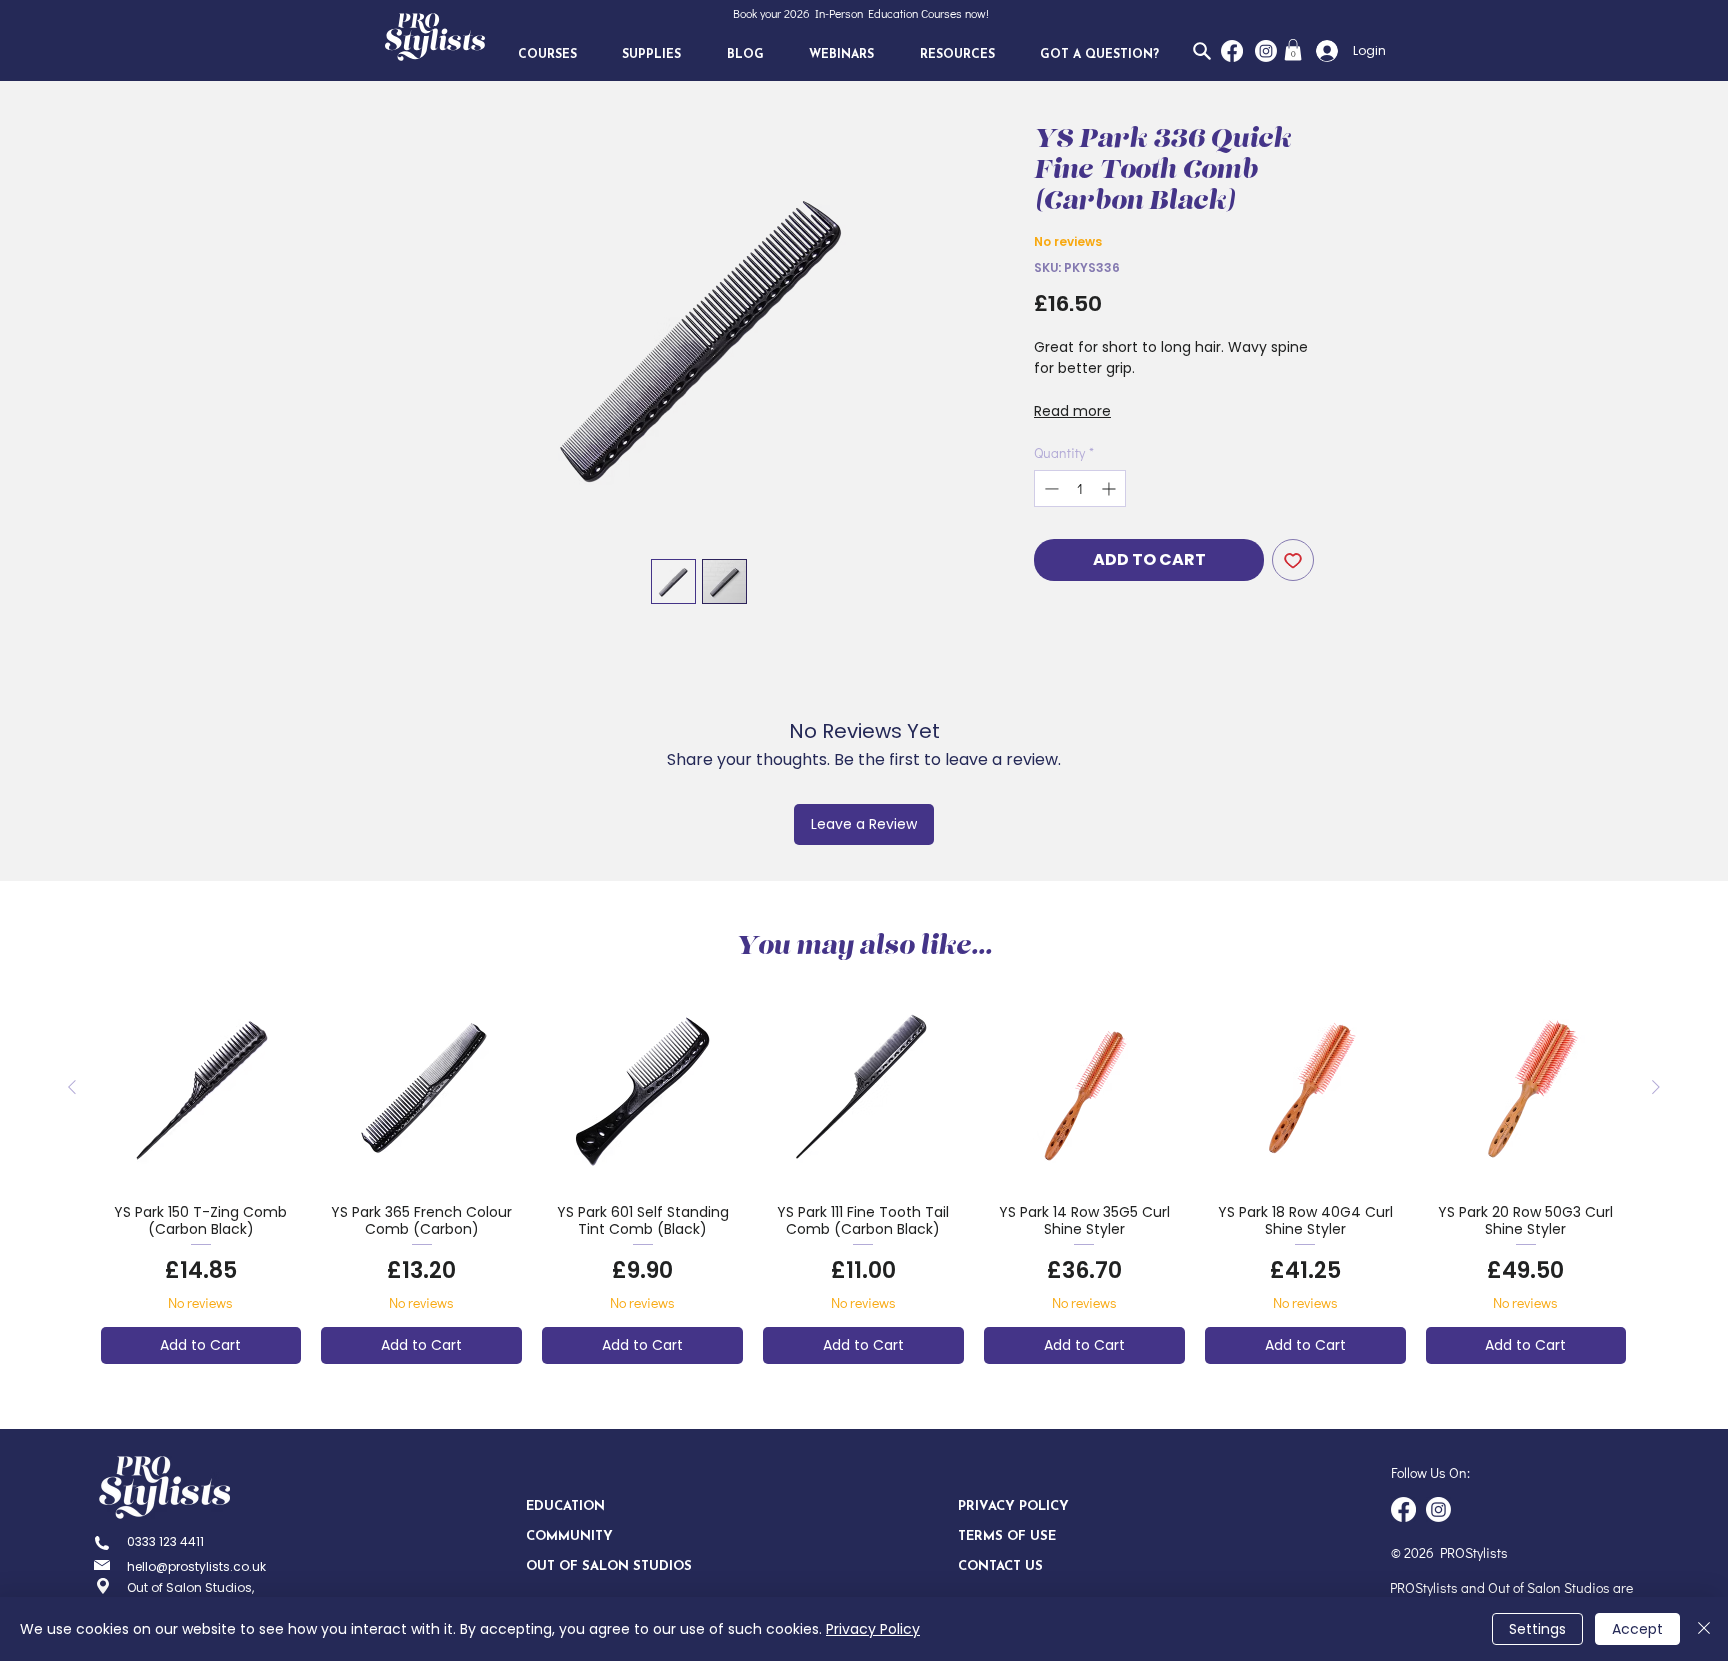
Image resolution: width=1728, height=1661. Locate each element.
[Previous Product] (72, 1087)
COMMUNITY (569, 1536)
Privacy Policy (873, 1629)
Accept (1637, 1629)
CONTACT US (1000, 1566)
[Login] (1321, 51)
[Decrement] (1049, 488)
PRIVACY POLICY (1013, 1506)
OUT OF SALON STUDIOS (596, 1566)
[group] (864, 1175)
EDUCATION (565, 1506)
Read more (1072, 411)
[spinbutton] (1080, 488)
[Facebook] (1232, 51)
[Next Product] (1656, 1087)
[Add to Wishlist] (1293, 560)
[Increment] (1110, 488)
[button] (547, 55)
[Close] (1704, 1629)
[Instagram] (1266, 51)
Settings (1537, 1629)
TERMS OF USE (1007, 1536)
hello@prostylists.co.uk (196, 1566)
